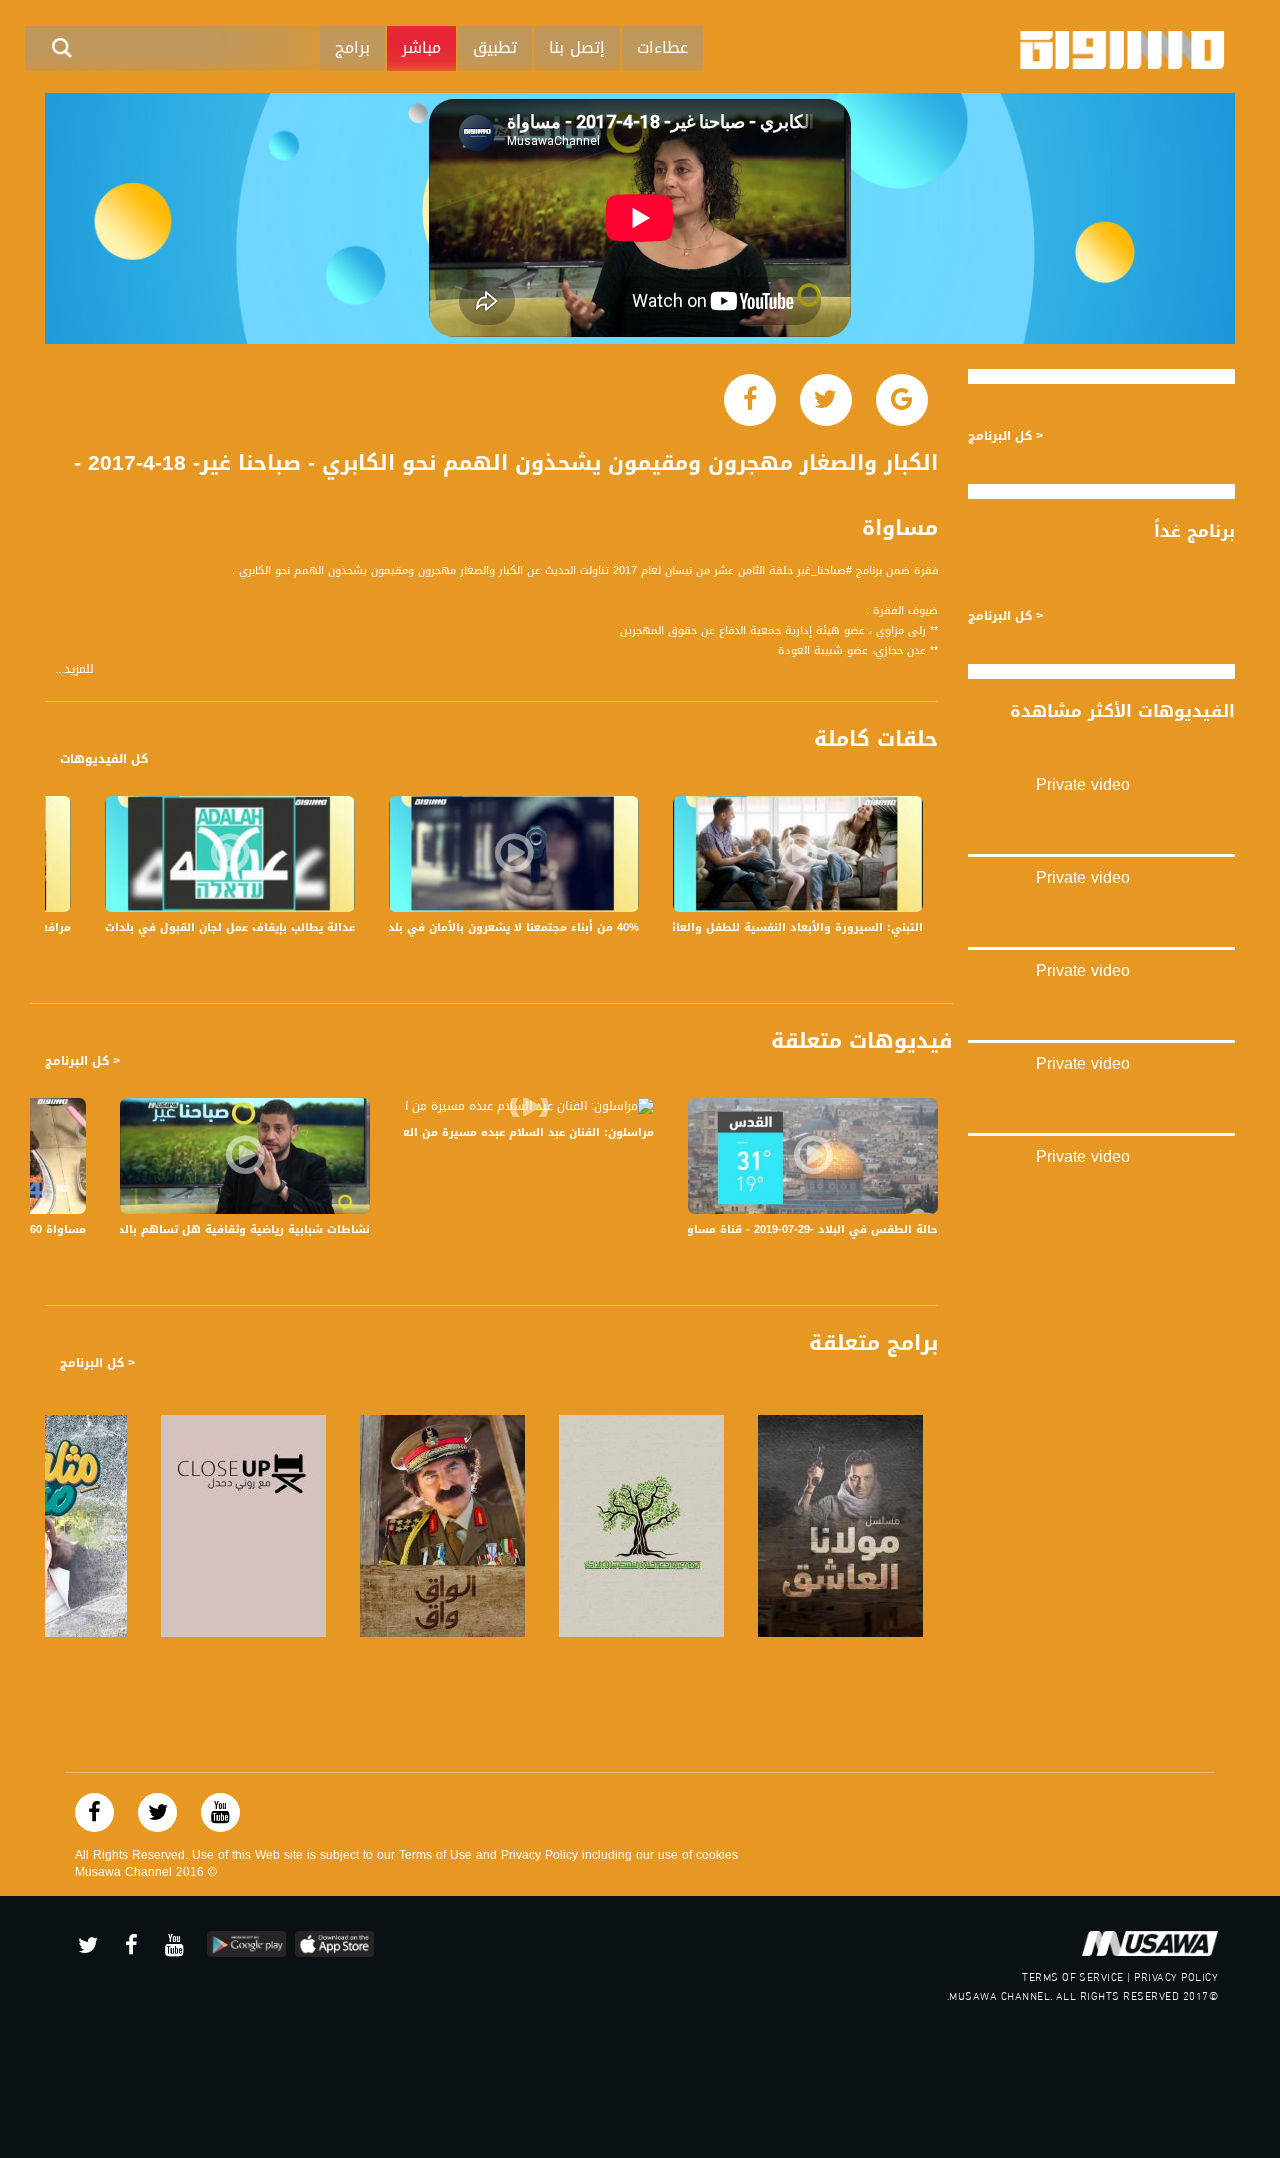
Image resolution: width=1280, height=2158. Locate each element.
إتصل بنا (577, 47)
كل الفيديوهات (104, 759)
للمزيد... (74, 669)
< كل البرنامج (82, 1061)
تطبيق (495, 47)
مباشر (421, 47)
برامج (352, 47)
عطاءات (662, 47)
